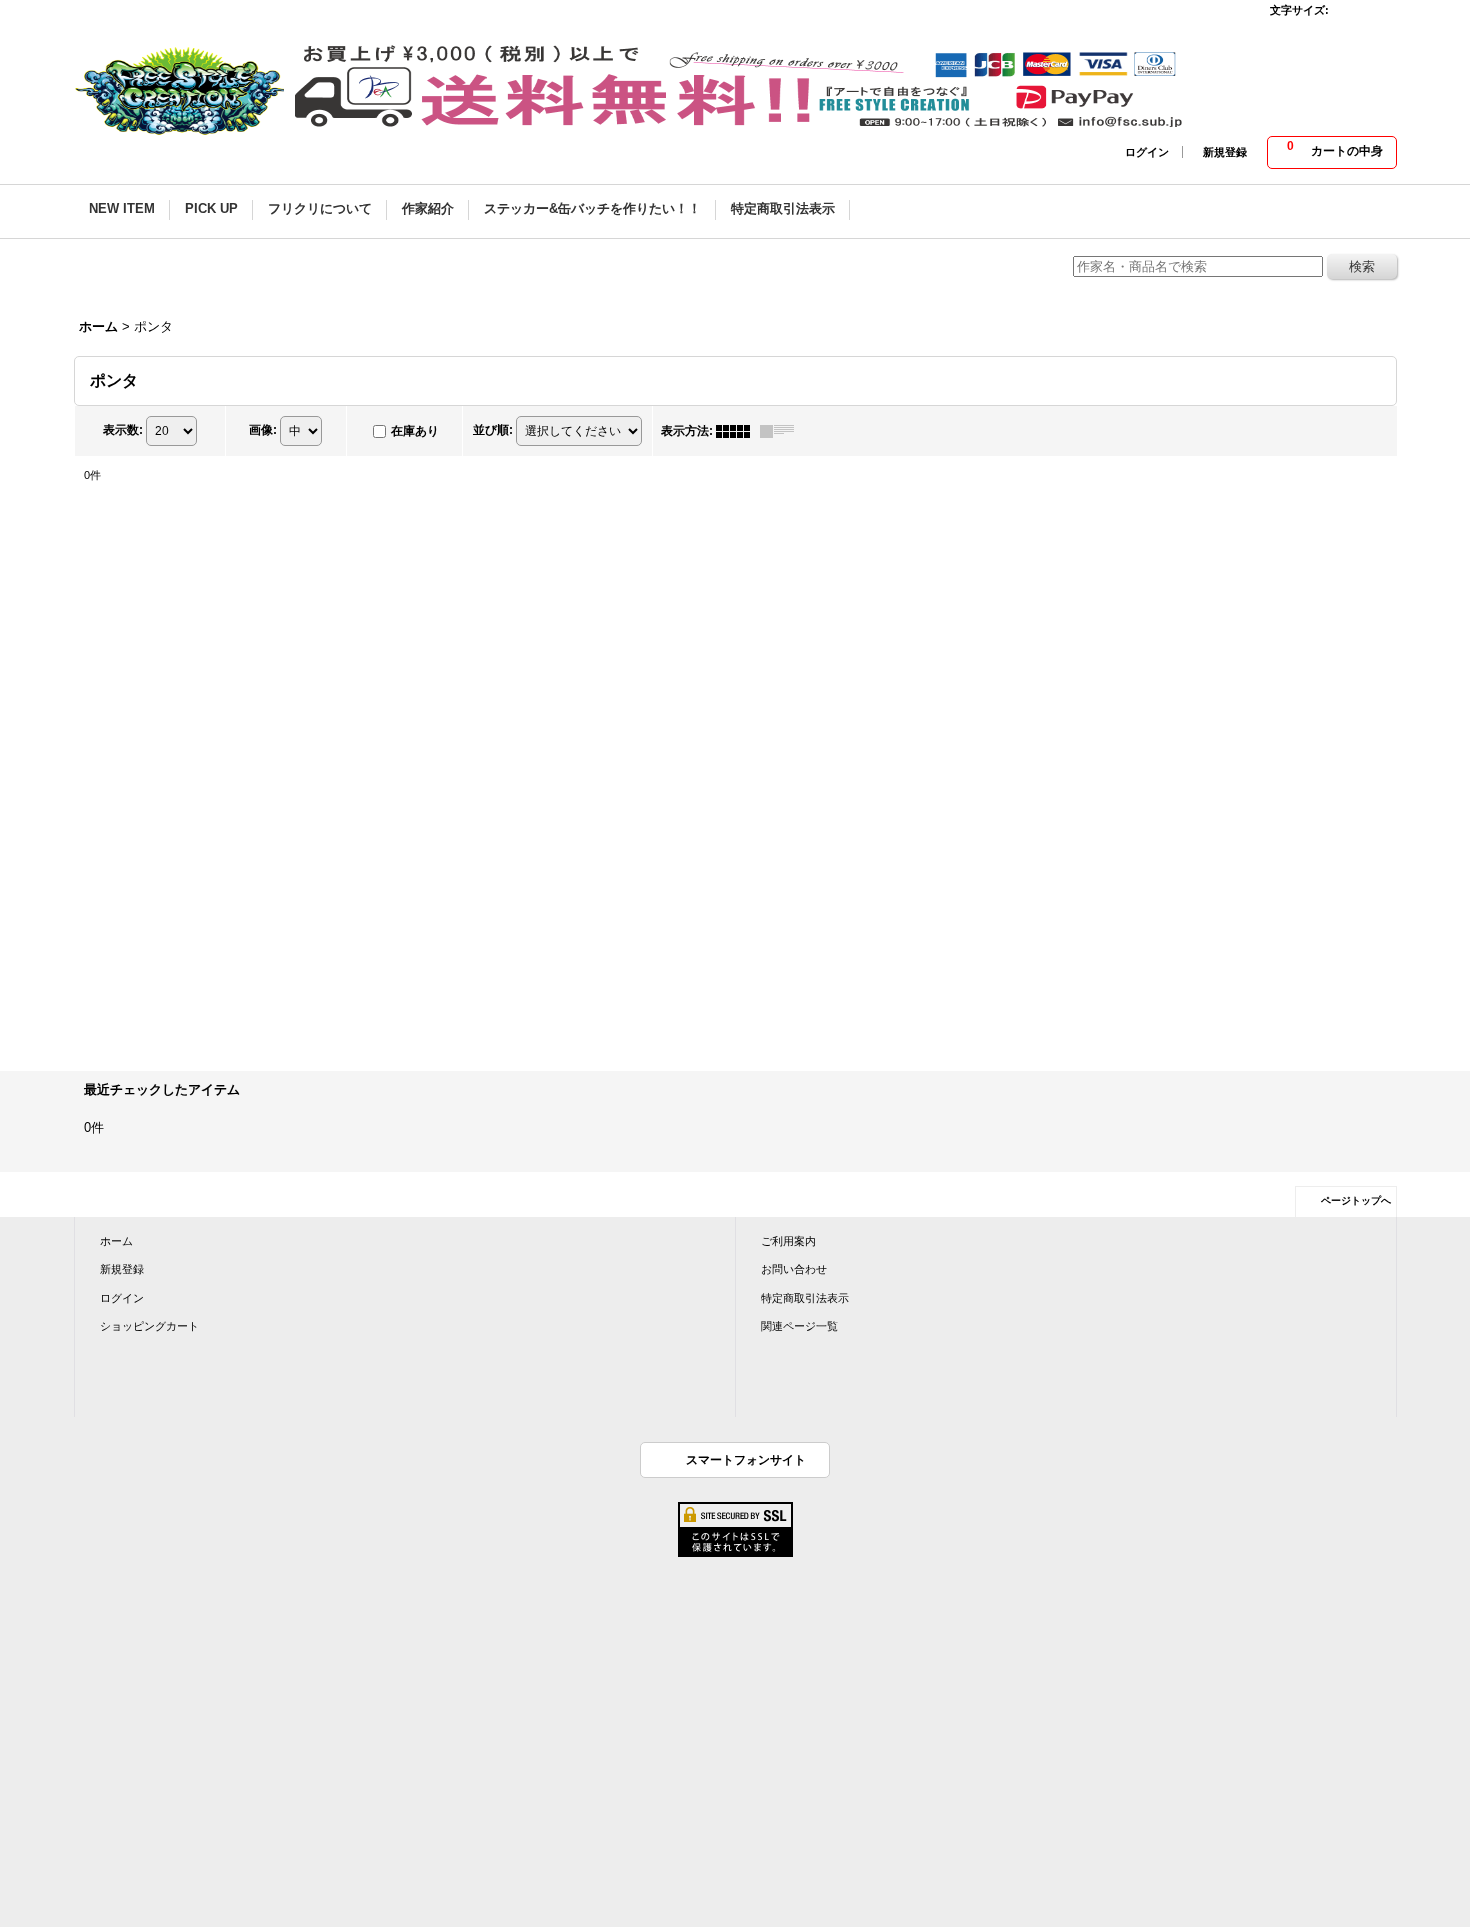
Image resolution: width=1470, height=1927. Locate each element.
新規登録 (1225, 152)
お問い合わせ (794, 1269)
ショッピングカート (149, 1326)
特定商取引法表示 (805, 1298)
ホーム (116, 1241)
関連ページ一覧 (799, 1326)
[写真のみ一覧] (738, 431)
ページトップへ (1356, 1200)
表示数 (123, 430)
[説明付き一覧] (782, 431)
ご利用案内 (788, 1241)
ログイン (1147, 152)
